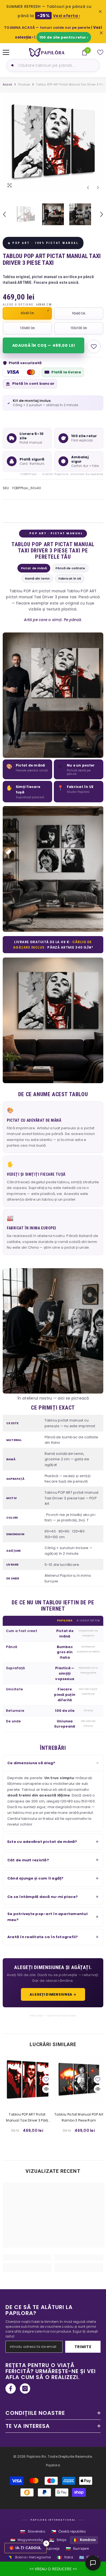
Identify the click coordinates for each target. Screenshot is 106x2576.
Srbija (58, 2540)
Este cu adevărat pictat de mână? (42, 1842)
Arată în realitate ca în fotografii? (43, 1937)
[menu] (6, 52)
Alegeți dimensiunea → (53, 1994)
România (84, 2540)
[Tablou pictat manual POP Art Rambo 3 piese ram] (79, 2080)
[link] (27, 2257)
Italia (65, 2557)
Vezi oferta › (67, 16)
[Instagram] (25, 2389)
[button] (88, 188)
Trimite (83, 2347)
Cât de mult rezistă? (28, 1860)
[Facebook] (11, 2389)
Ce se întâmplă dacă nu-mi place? (43, 1897)
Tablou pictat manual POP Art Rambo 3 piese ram (79, 2117)
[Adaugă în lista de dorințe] (94, 346)
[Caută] (12, 65)
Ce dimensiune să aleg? (31, 1763)
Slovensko (32, 2532)
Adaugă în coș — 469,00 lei (43, 345)
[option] (53, 143)
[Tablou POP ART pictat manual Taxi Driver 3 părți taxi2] (27, 2080)
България (77, 2549)
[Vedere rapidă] (46, 2089)
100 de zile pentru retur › (64, 37)
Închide (101, 33)
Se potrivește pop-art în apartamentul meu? (47, 1917)
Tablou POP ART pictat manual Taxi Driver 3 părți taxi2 (27, 2118)
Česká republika (68, 2532)
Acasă (7, 85)
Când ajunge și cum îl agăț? (35, 1878)
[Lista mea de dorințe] (100, 52)
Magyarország (27, 2540)
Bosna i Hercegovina (29, 2557)
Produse (24, 85)
